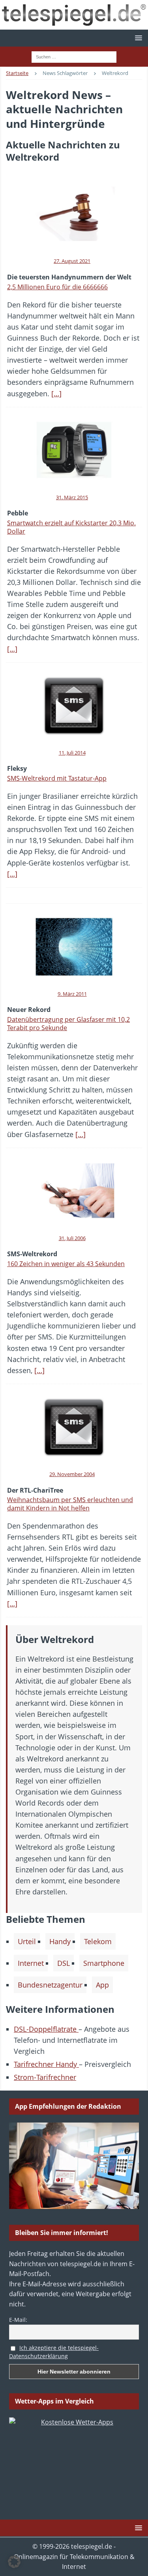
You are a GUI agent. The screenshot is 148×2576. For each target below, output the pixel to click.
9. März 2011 (72, 994)
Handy (60, 1941)
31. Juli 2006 (72, 1238)
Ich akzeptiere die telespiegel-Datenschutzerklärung (54, 2352)
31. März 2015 (72, 497)
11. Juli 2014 (72, 753)
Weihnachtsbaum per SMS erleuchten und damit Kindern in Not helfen (70, 1504)
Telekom (98, 1941)
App (102, 1985)
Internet (31, 1963)
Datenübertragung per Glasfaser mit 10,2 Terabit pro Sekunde (68, 1024)
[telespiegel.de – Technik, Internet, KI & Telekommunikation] (74, 15)
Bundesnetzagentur (50, 1985)
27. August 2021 (72, 261)
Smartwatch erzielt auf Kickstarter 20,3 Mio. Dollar (71, 527)
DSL (64, 1963)
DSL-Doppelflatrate (46, 2029)
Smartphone (104, 1963)
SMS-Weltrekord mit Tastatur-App (57, 778)
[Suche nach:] (74, 56)
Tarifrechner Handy (46, 2064)
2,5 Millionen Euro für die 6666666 (57, 287)
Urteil (27, 1941)
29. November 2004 (72, 1474)
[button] (137, 38)
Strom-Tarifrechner (45, 2077)
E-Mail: (18, 2320)
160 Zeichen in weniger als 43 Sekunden (66, 1264)
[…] (56, 393)
